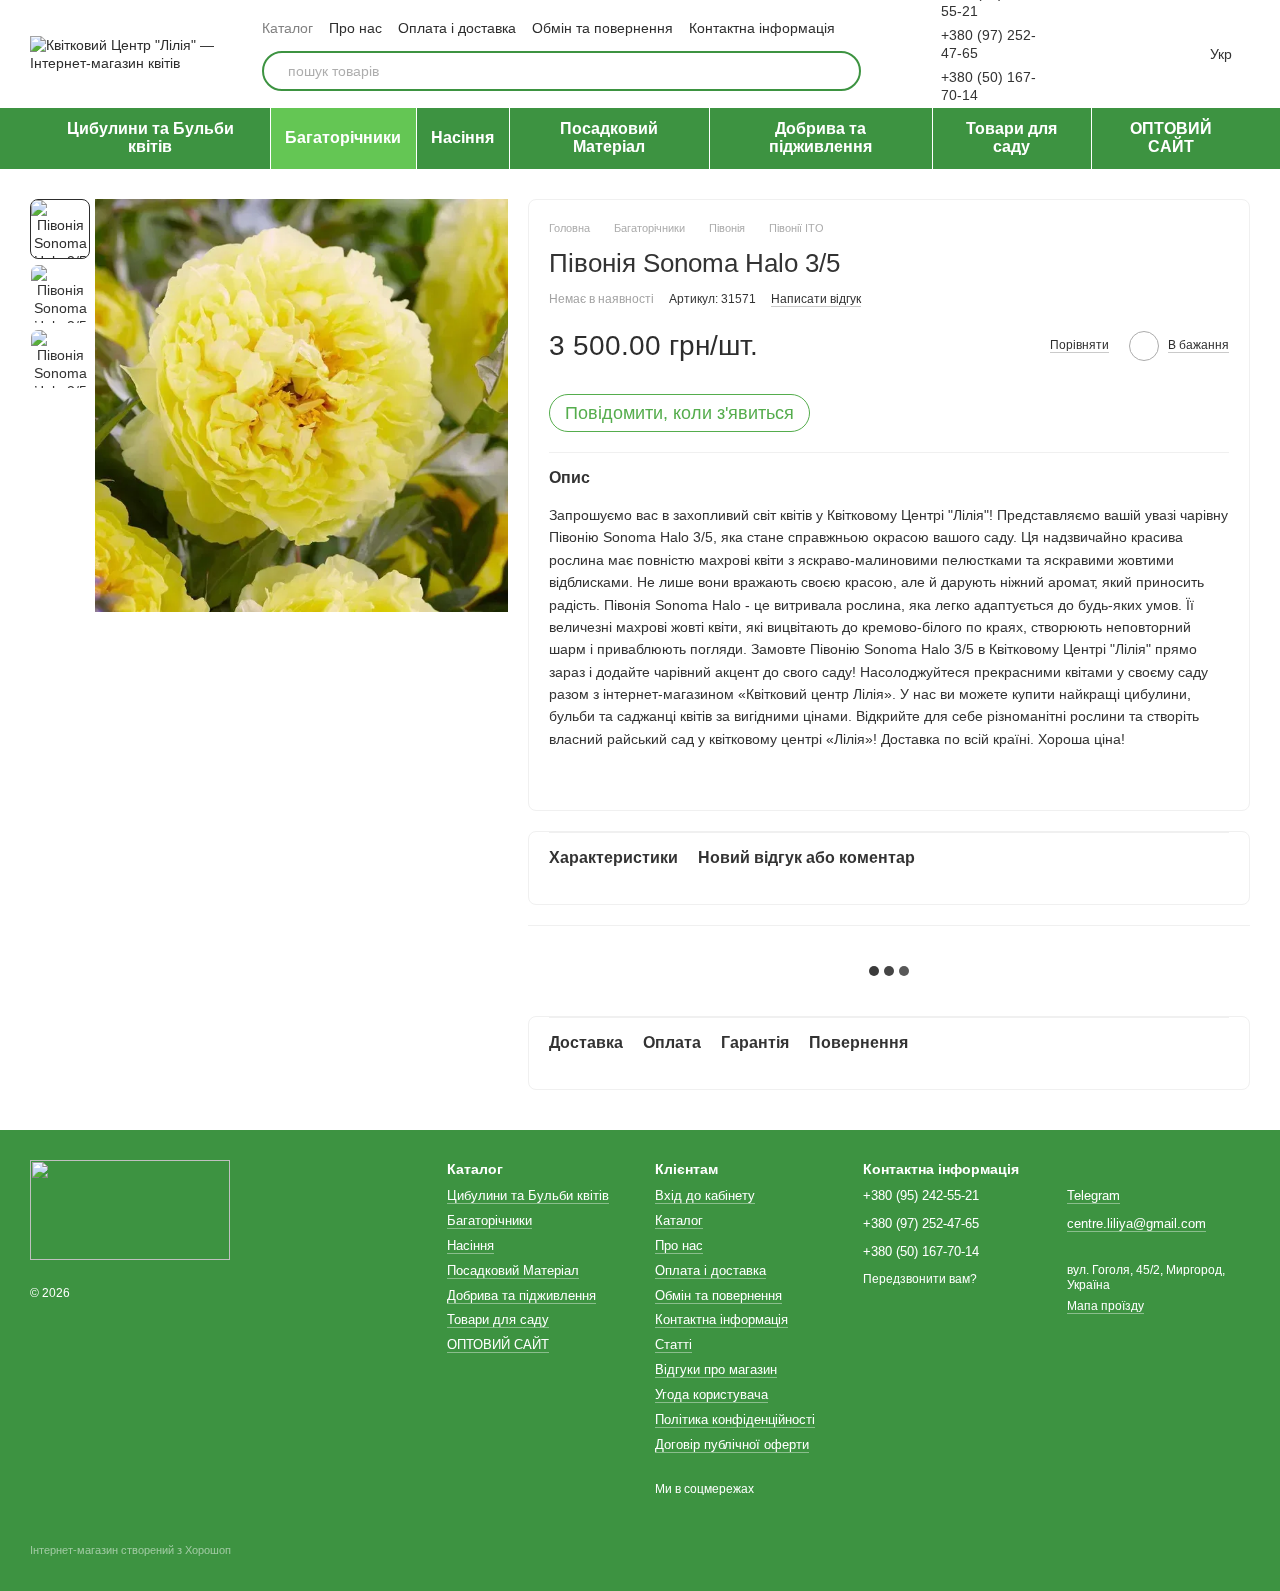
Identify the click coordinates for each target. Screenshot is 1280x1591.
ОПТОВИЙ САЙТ (1171, 137)
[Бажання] (1096, 54)
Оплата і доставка (457, 28)
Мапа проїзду (1105, 1306)
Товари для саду (1011, 137)
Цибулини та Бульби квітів (150, 137)
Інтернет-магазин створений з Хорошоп (130, 1550)
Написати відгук (816, 299)
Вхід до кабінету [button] (705, 1195)
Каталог (287, 28)
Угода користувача (711, 1394)
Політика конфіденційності (735, 1419)
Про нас (355, 28)
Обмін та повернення (602, 28)
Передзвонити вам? (920, 1279)
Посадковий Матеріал (609, 137)
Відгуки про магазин (716, 1369)
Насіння (462, 137)
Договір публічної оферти (732, 1444)
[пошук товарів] (841, 71)
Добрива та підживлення (820, 137)
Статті (673, 1344)
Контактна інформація (762, 28)
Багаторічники (343, 137)
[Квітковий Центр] (130, 1209)
